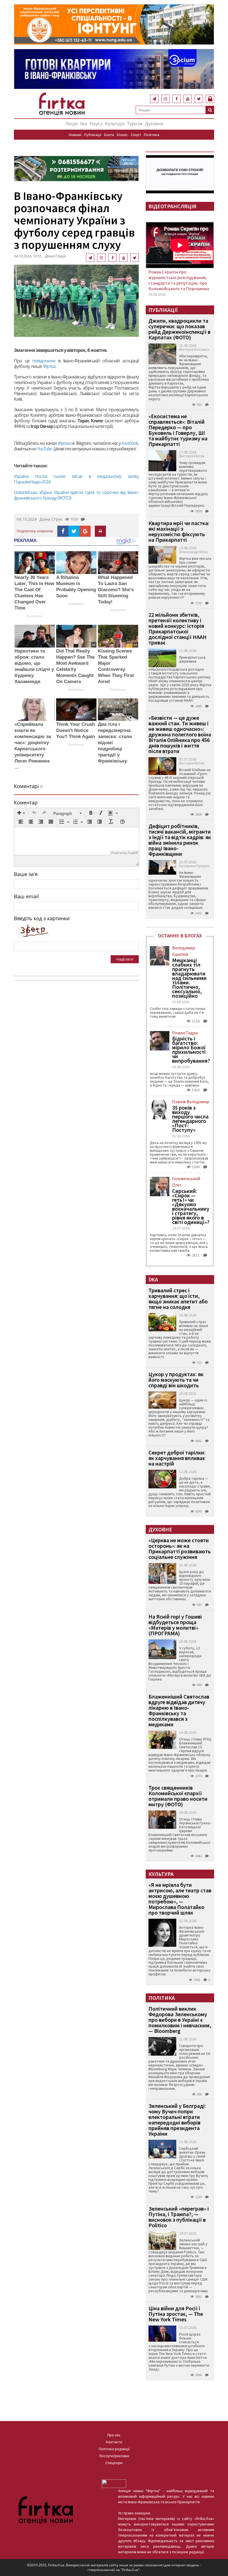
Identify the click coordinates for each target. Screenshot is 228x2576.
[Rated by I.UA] (114, 2483)
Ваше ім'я (26, 874)
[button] (21, 813)
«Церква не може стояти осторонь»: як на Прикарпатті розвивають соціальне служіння (180, 1548)
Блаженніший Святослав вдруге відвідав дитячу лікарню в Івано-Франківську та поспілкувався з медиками (179, 1710)
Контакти (114, 2442)
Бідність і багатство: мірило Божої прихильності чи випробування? (191, 1050)
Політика (152, 135)
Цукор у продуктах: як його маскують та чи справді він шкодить (176, 1380)
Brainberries (35, 616)
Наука (96, 123)
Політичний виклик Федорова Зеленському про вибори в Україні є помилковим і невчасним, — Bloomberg (180, 2020)
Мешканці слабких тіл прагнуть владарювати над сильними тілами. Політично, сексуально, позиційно (189, 978)
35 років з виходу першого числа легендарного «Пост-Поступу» (190, 1119)
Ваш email (26, 896)
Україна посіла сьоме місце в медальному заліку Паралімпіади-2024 (76, 479)
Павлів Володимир (191, 1102)
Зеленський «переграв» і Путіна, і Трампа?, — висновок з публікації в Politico (179, 2217)
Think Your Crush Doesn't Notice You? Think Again (75, 730)
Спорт (136, 135)
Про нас (114, 2435)
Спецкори (114, 2463)
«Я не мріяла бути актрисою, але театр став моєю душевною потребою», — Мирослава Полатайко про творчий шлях (180, 1899)
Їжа (84, 123)
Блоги (109, 135)
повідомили (44, 361)
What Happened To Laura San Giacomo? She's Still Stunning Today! (116, 590)
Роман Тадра (185, 1033)
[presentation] (21, 813)
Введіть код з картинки (42, 918)
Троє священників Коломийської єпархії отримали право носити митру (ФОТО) (178, 1796)
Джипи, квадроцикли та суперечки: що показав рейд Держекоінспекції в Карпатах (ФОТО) (179, 329)
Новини (75, 135)
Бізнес (122, 135)
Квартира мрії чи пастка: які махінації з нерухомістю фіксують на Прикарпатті (179, 531)
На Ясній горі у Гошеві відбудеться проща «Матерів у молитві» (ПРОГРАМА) (175, 1625)
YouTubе (44, 449)
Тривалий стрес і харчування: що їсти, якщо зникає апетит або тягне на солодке (178, 1299)
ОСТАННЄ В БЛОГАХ (180, 936)
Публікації (93, 135)
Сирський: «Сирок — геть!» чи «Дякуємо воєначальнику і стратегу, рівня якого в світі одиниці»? (191, 1207)
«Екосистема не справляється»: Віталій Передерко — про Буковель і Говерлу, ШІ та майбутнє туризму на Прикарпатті (178, 430)
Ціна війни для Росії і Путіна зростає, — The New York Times (176, 2314)
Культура (115, 123)
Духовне (154, 123)
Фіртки (65, 443)
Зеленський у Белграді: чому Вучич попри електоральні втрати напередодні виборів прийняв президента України (177, 2120)
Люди (72, 123)
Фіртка (49, 366)
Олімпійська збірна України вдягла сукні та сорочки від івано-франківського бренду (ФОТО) (76, 495)
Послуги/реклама (114, 2456)
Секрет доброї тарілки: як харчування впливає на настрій (177, 1458)
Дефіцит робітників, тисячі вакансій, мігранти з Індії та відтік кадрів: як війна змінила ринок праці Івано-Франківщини (180, 840)
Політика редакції (114, 2449)
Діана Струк (55, 256)
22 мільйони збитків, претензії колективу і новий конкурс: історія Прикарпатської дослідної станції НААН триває (178, 629)
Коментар (26, 802)
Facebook (130, 443)
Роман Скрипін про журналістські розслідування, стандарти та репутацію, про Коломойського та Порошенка (179, 280)
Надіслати (125, 959)
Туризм (135, 123)
